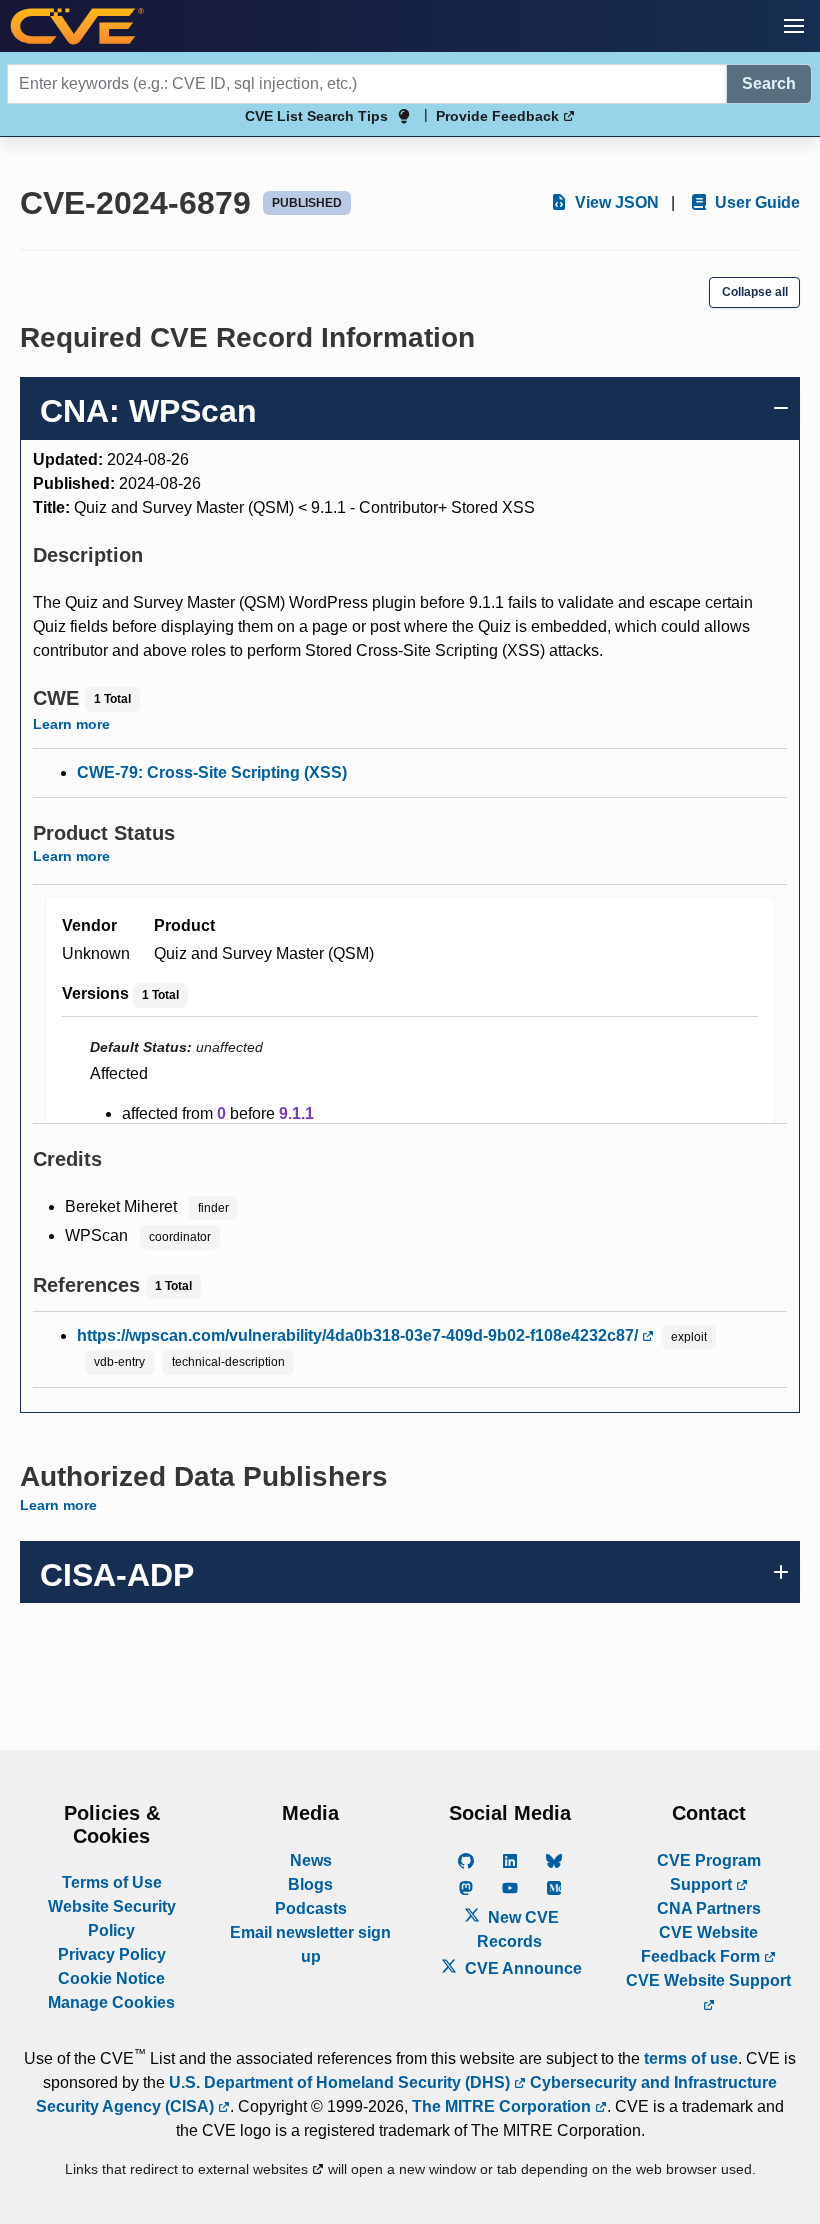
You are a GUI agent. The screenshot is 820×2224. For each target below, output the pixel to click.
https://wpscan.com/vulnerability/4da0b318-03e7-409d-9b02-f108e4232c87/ (359, 1335)
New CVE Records (518, 1929)
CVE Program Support (709, 1872)
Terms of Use (112, 1882)
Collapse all (755, 292)
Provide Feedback (499, 116)
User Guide (755, 202)
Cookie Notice (111, 1978)
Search (769, 83)
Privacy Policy (112, 1954)
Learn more (71, 724)
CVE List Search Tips (316, 116)
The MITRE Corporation (503, 2106)
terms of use (691, 2058)
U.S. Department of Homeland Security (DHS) (341, 2082)
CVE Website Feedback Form (702, 1944)
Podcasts (311, 1908)
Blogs (310, 1884)
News (311, 1860)
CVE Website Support (708, 1980)
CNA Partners (709, 1908)
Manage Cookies (111, 2002)
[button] (794, 26)
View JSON (615, 202)
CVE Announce (521, 1968)
